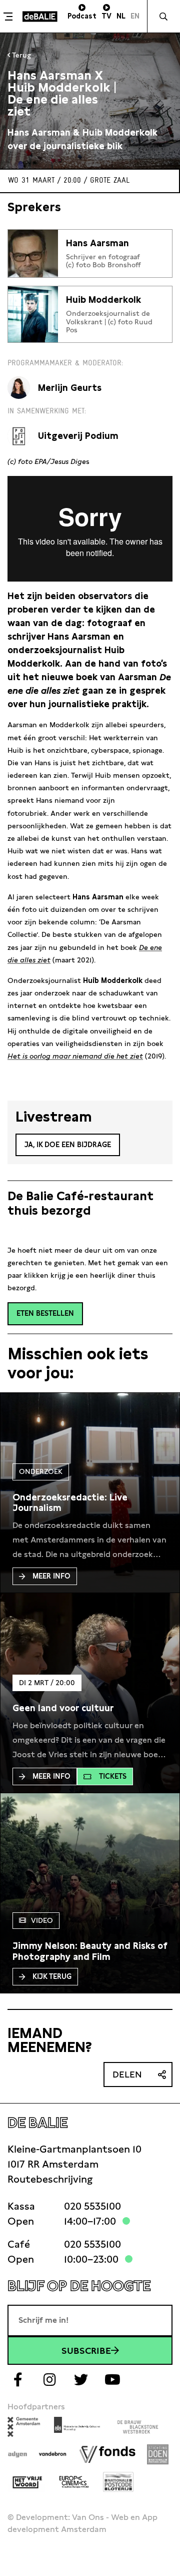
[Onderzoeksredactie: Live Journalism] (90, 1503)
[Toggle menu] (10, 17)
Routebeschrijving (50, 2179)
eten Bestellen (45, 1313)
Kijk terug (52, 1976)
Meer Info (51, 1576)
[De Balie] (40, 17)
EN (135, 16)
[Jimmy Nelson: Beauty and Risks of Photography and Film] (90, 1951)
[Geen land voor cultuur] (63, 1708)
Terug (20, 55)
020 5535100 (92, 2206)
